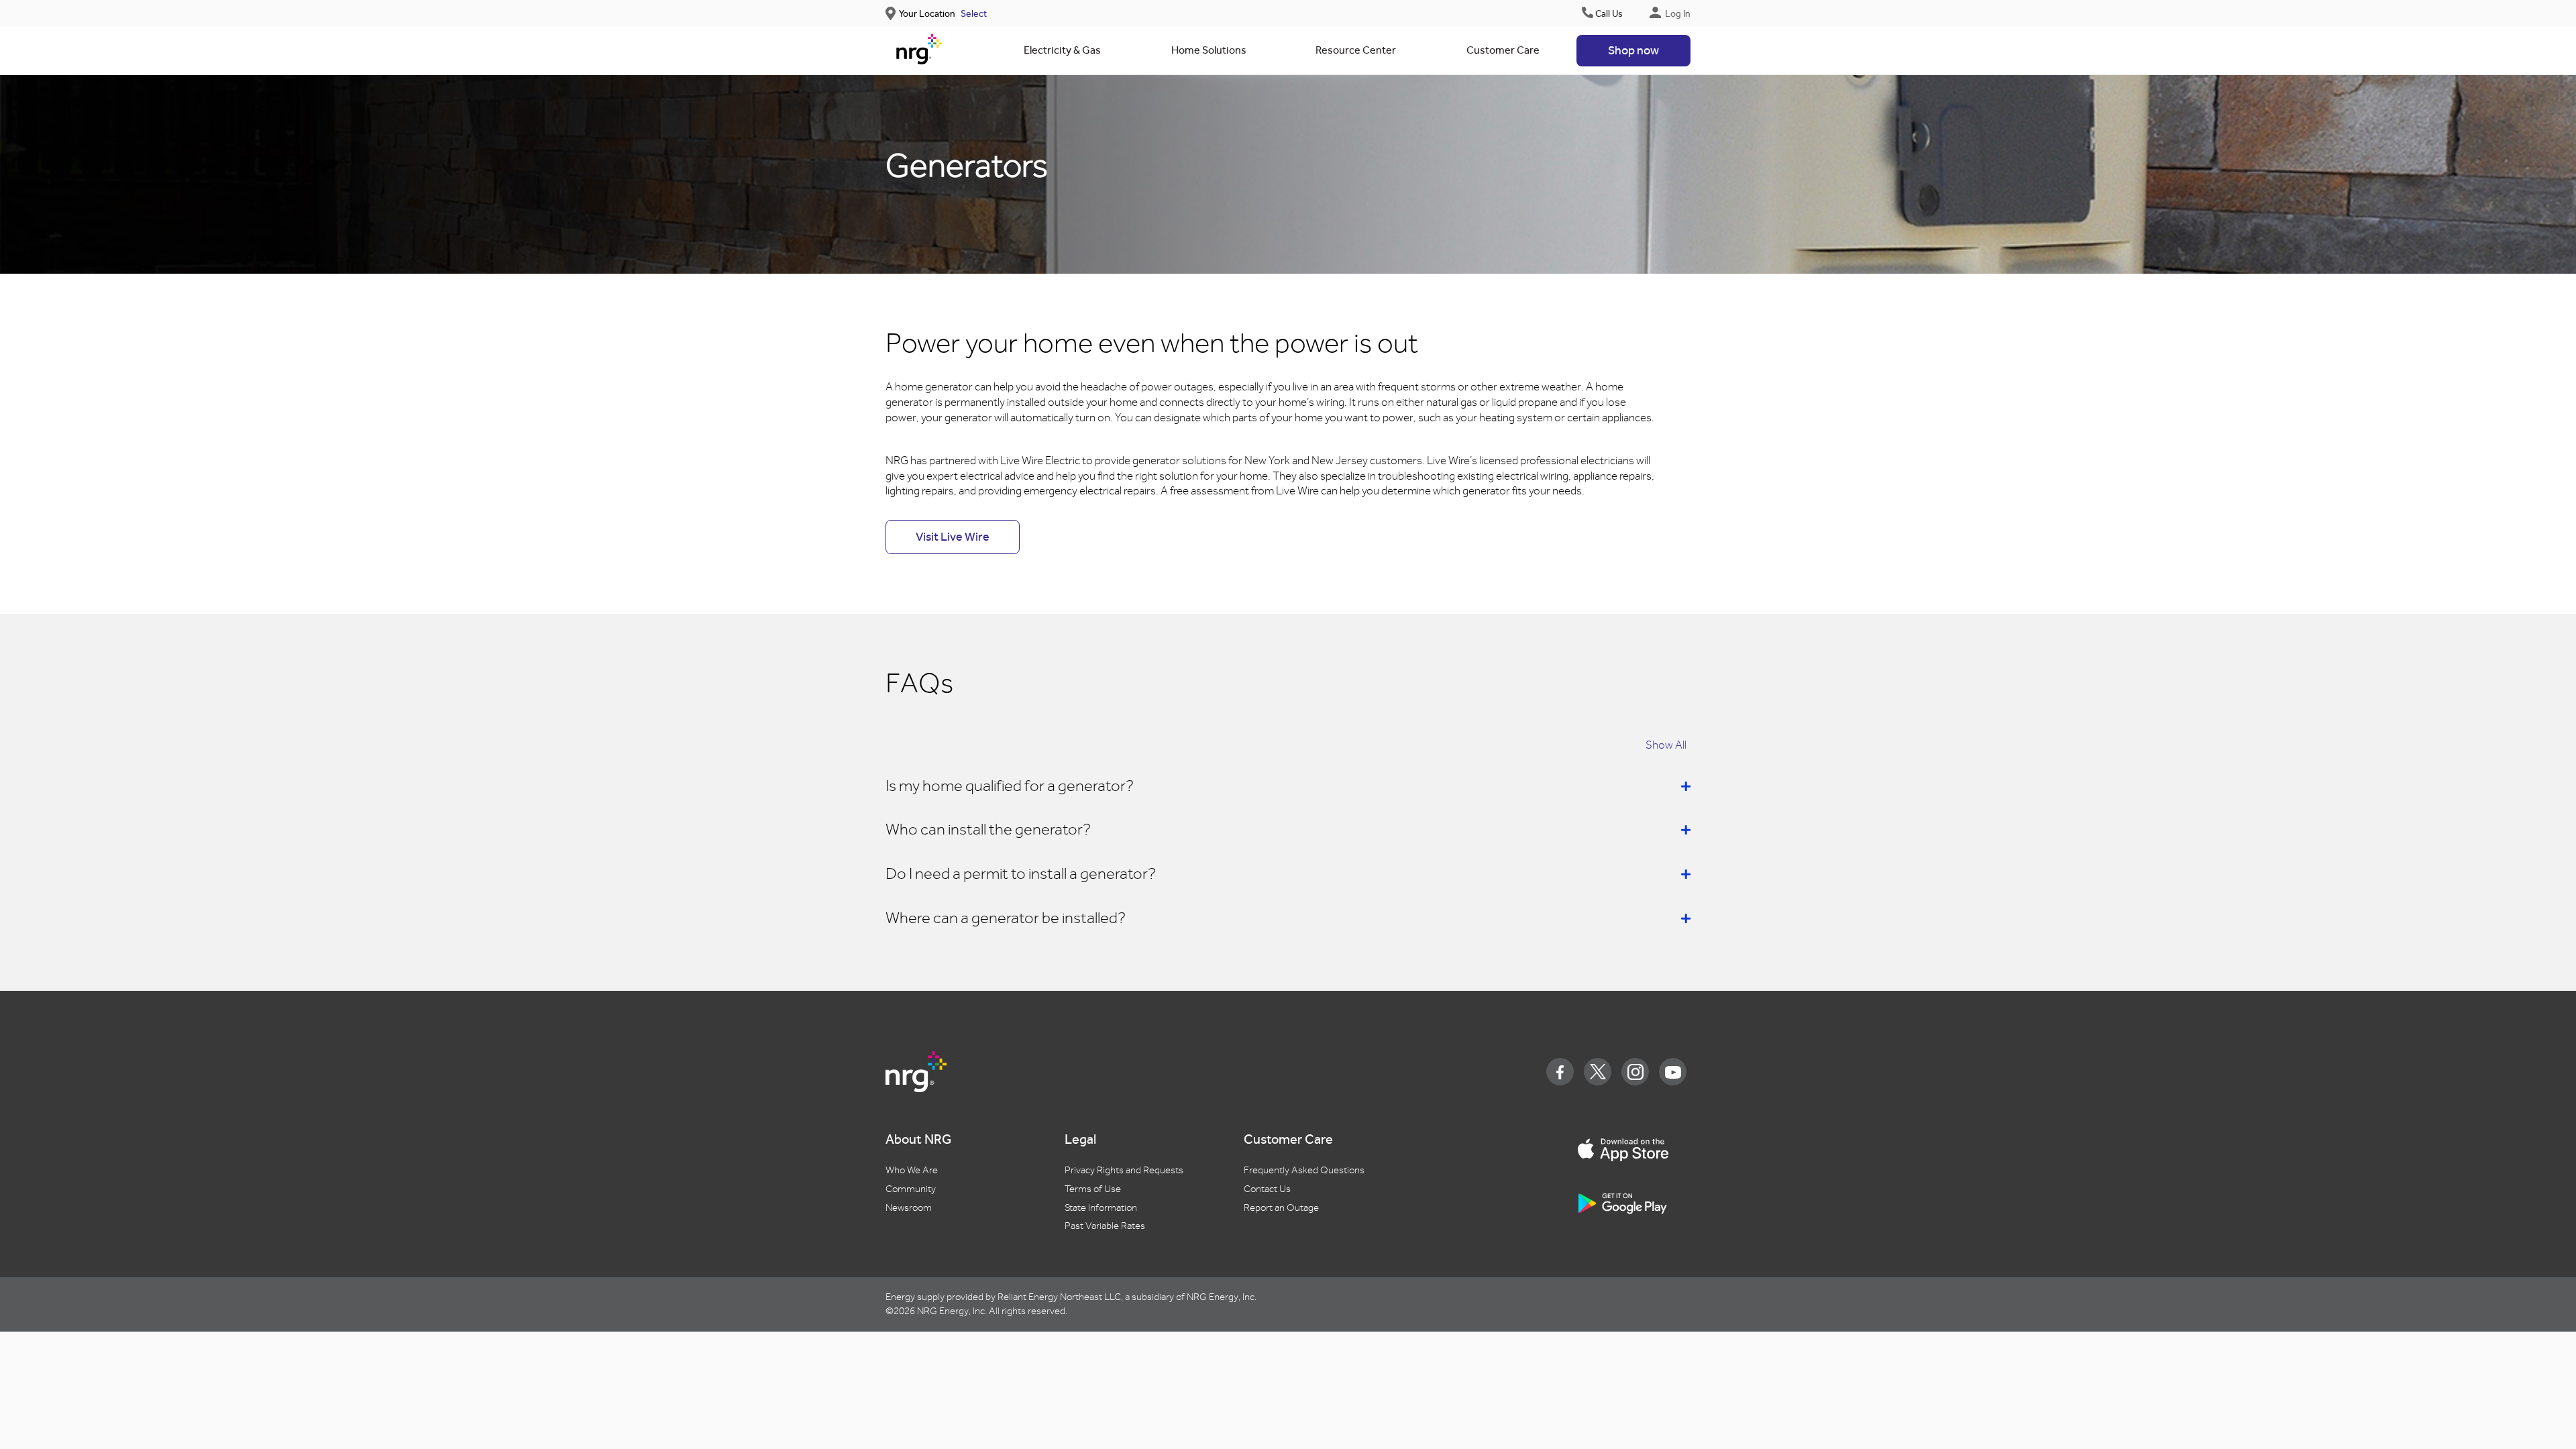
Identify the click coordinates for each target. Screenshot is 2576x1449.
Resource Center (1356, 50)
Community (911, 1189)
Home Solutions (1209, 50)
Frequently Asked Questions (1304, 1170)
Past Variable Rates (1105, 1226)
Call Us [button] (1609, 14)
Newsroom (909, 1208)
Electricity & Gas (1062, 50)
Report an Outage (1281, 1208)
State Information (1101, 1208)
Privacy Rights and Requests (1124, 1170)
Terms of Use (1093, 1189)
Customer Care (1503, 50)
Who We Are (912, 1170)
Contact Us (1267, 1189)
